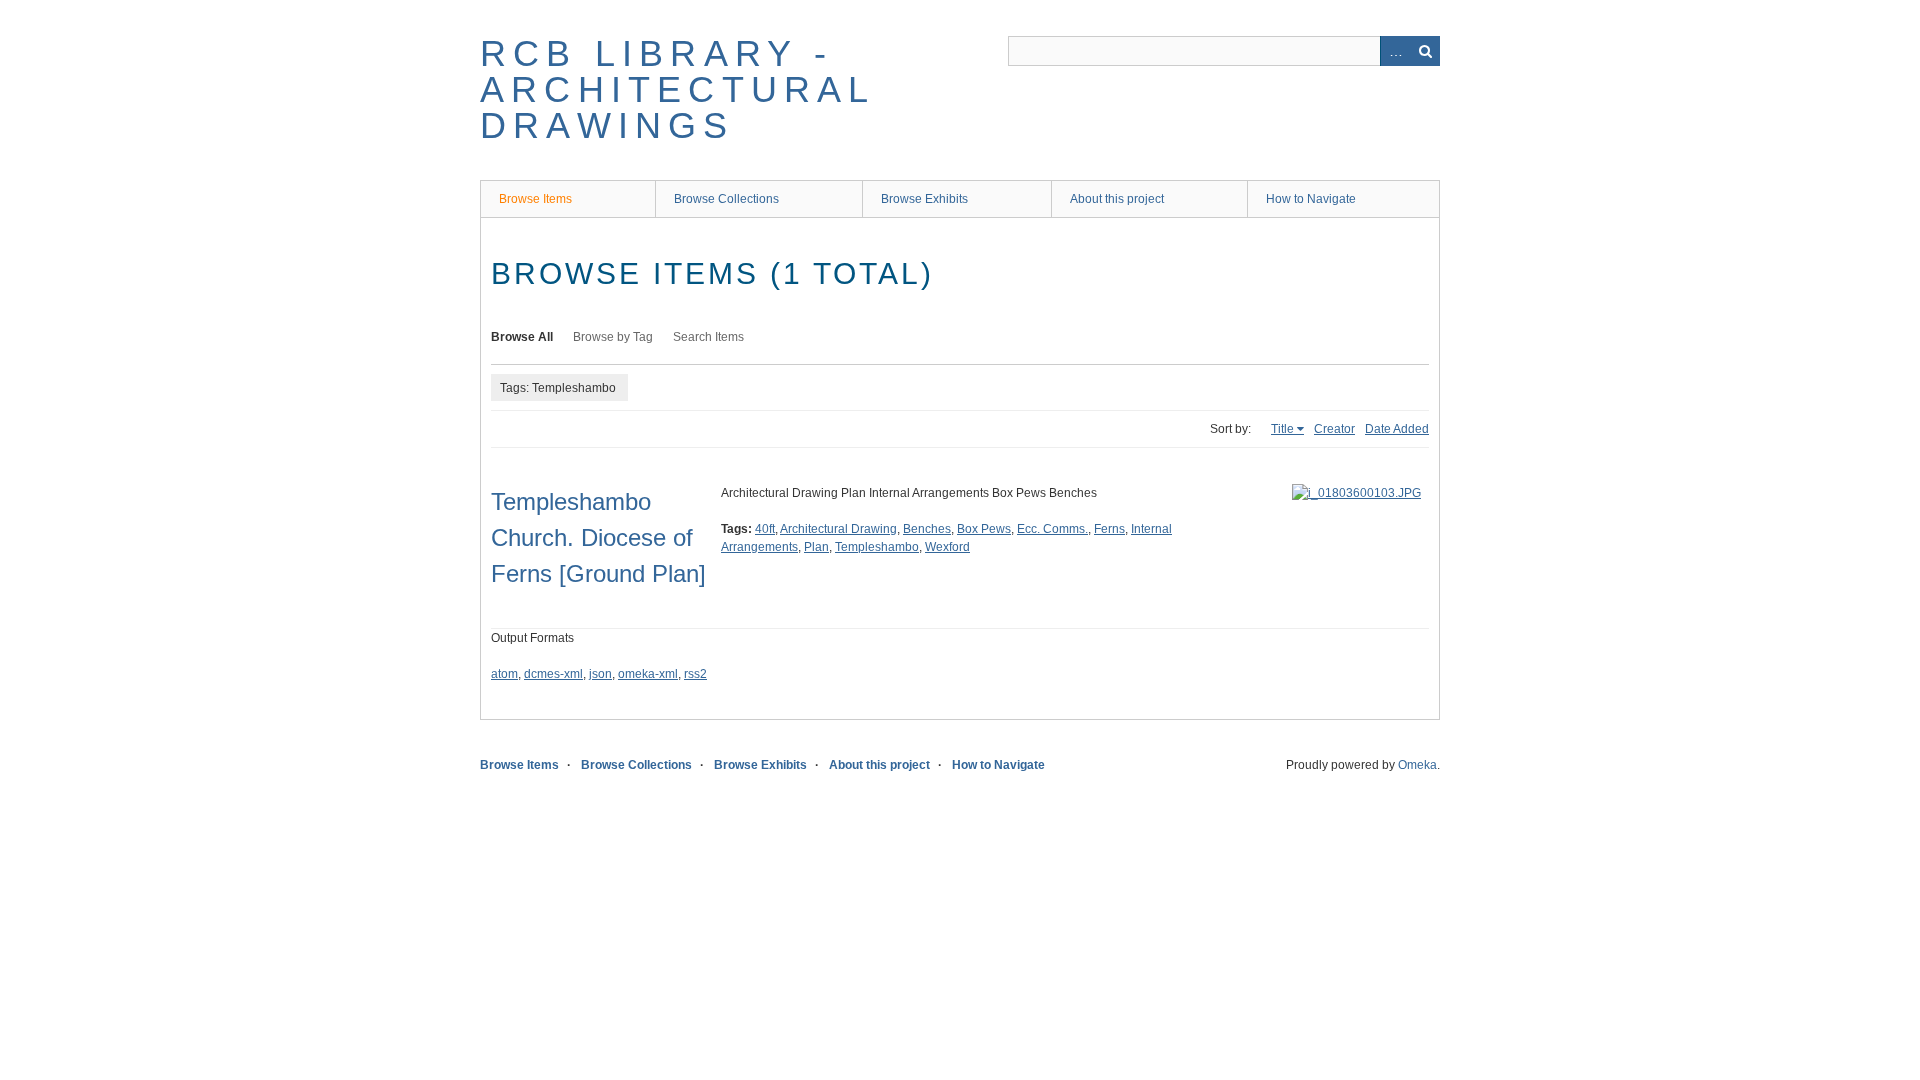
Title (1282, 429)
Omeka (1417, 765)
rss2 (695, 674)
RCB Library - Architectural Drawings (677, 89)
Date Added (1397, 429)
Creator (1334, 429)
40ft (765, 529)
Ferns (1109, 529)
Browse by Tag (613, 337)
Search (1425, 51)
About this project (1117, 199)
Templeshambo (877, 547)
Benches (927, 529)
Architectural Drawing (838, 529)
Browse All (522, 337)
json (600, 674)
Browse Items (535, 199)
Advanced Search (1395, 51)
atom (504, 674)
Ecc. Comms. (1052, 529)
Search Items (708, 337)
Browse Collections (726, 199)
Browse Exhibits (924, 199)
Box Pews (984, 529)
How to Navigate (1311, 199)
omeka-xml (648, 674)
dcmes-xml (553, 674)
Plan (816, 547)
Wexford (947, 547)
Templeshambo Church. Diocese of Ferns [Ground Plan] (598, 537)
